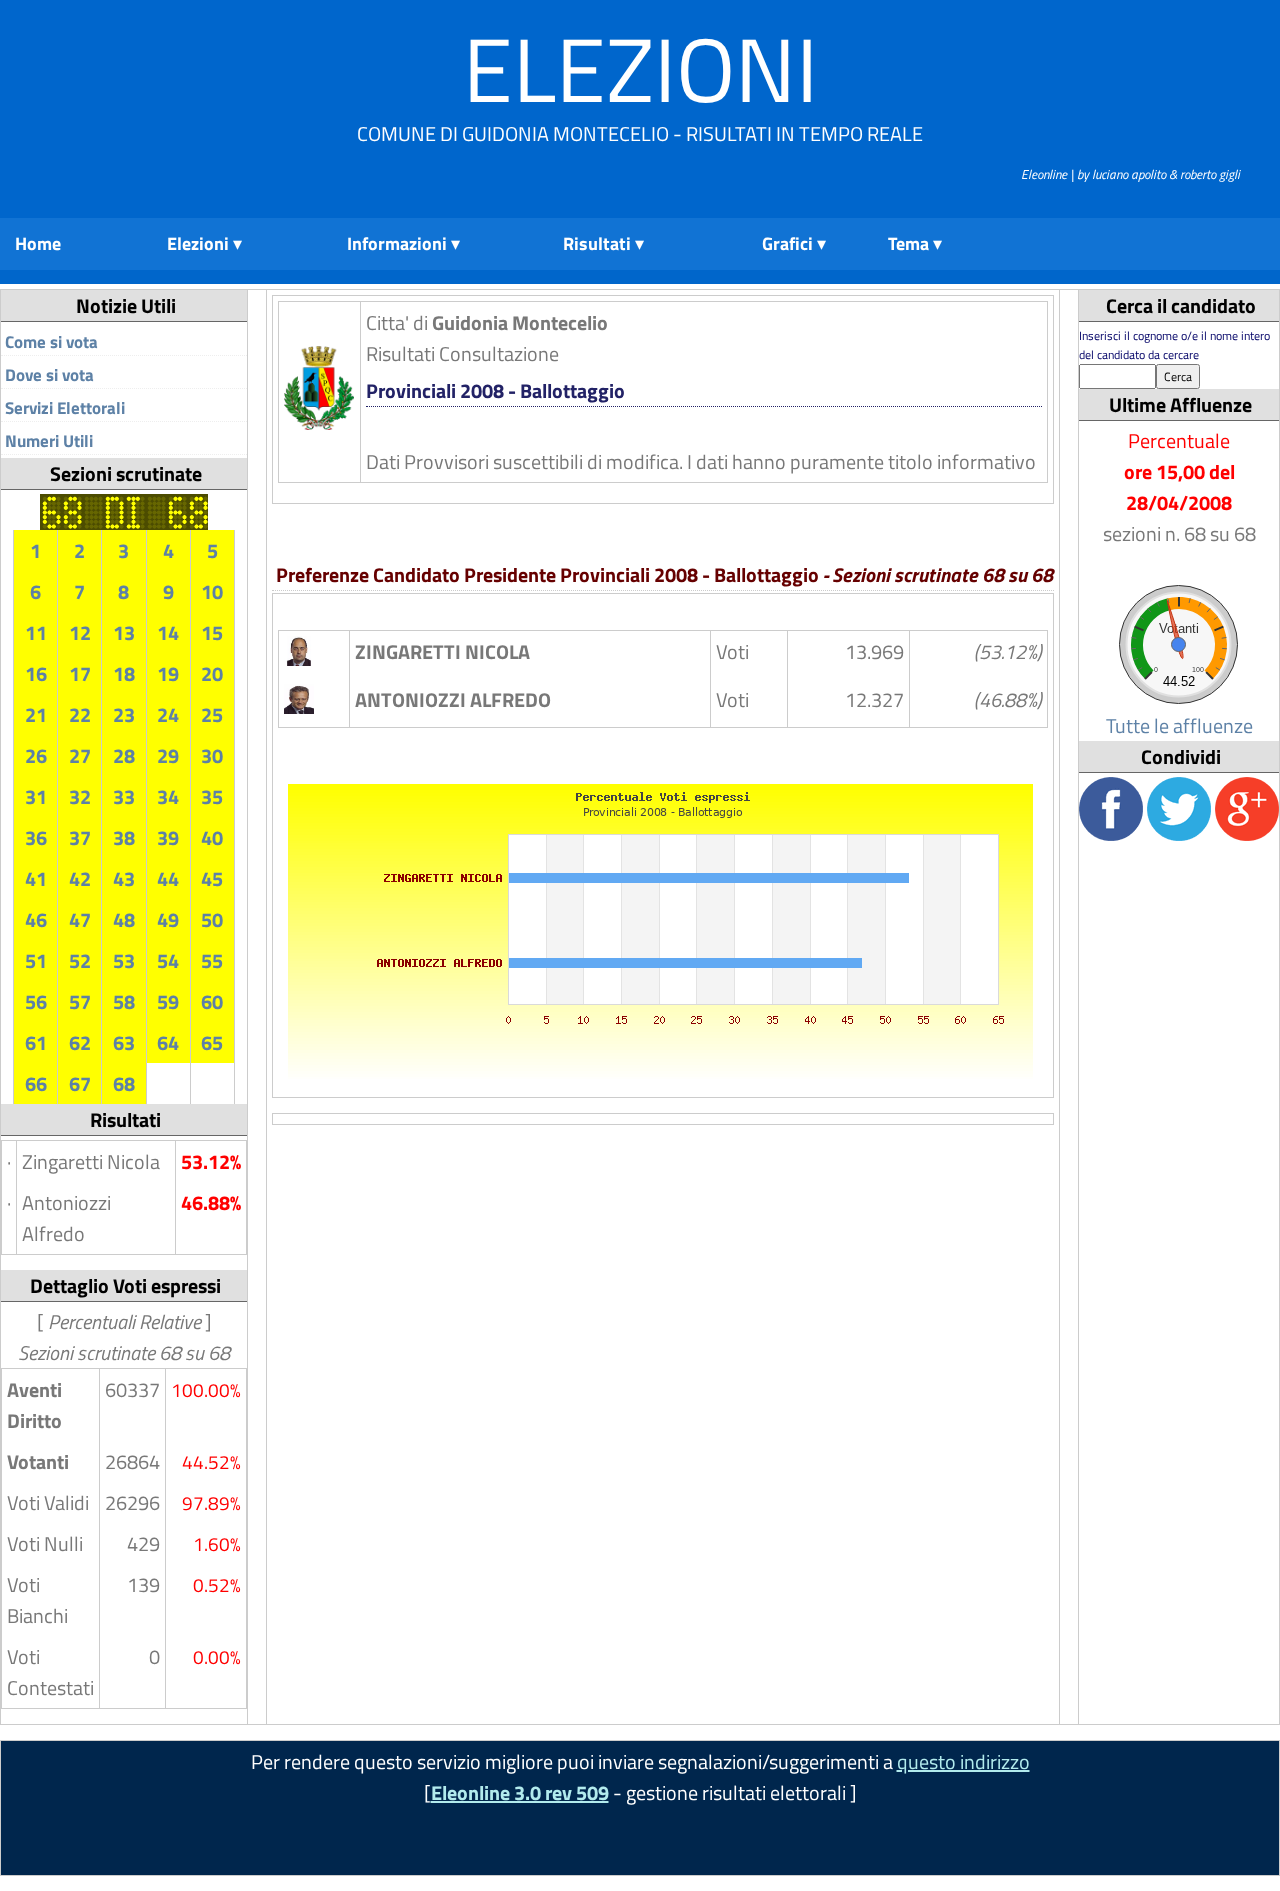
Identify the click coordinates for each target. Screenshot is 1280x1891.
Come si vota (51, 342)
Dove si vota (49, 375)
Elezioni (640, 68)
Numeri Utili (49, 441)
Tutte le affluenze (1179, 725)
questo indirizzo (963, 1761)
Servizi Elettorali (65, 408)
